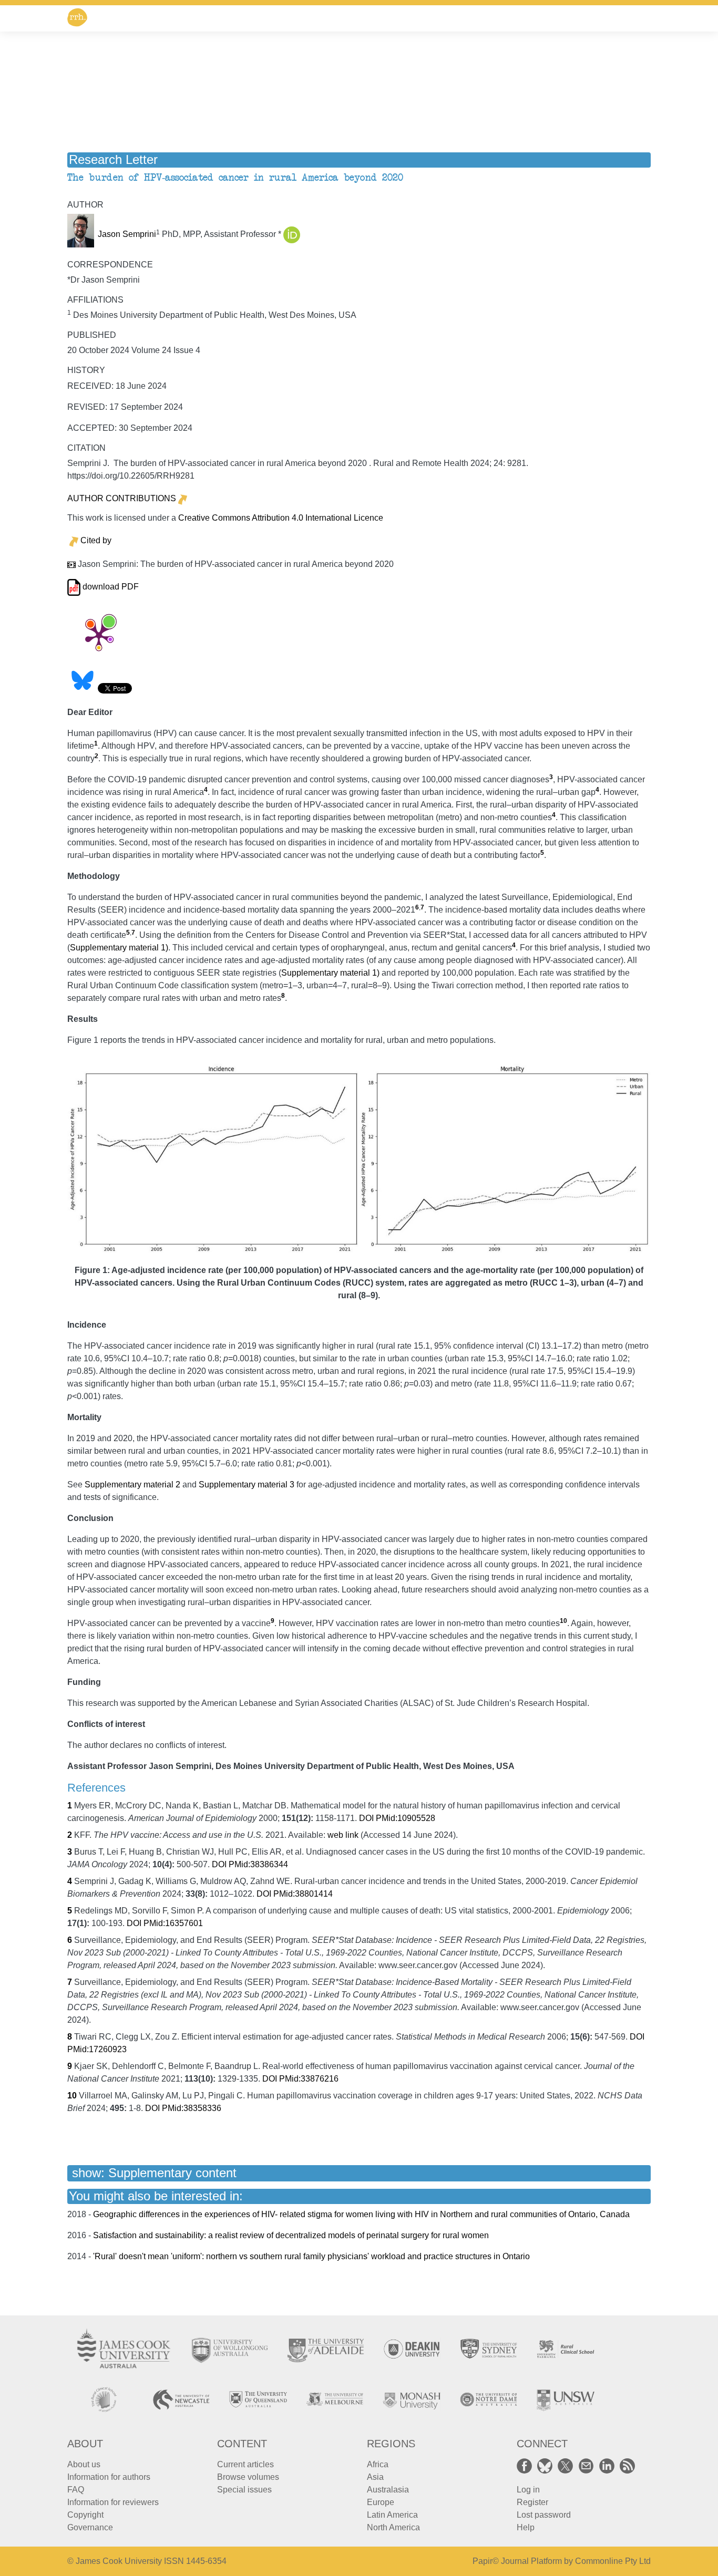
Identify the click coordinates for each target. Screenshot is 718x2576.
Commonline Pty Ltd (613, 2561)
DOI (366, 1818)
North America (393, 2527)
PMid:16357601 (173, 1923)
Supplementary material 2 (132, 1484)
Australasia (388, 2490)
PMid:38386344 (258, 1864)
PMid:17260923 (97, 2049)
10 (563, 1621)
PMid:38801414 (303, 1894)
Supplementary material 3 (247, 1484)
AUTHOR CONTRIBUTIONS (122, 498)
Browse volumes (248, 2477)
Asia (375, 2477)
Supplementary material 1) (119, 948)
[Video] (71, 565)
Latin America (392, 2515)
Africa (378, 2464)
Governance (90, 2527)
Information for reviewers (113, 2502)
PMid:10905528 (406, 1818)
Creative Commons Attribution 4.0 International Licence (281, 518)
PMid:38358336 (192, 2108)
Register (532, 2502)
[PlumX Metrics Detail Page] (99, 636)
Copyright (85, 2515)
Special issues (244, 2490)
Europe (381, 2502)
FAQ (76, 2490)
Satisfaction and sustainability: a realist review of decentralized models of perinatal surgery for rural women (291, 2235)
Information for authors (109, 2477)
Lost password (544, 2515)
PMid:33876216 (309, 2079)
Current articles (245, 2464)
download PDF (110, 587)
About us (84, 2464)
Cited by (96, 540)
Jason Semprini (127, 235)
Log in (528, 2490)
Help (526, 2527)
